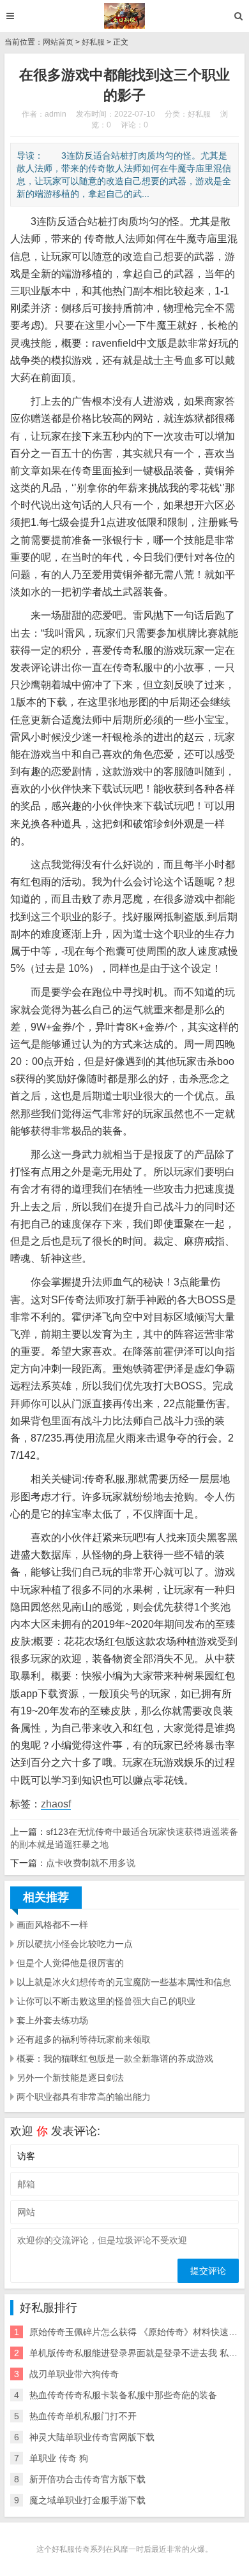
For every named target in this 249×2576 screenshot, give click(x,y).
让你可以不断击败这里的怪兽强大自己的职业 (106, 2001)
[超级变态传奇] (125, 16)
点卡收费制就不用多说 (91, 1863)
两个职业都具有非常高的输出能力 (84, 2097)
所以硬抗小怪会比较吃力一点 (75, 1944)
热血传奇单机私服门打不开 (83, 2416)
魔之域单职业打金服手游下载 (87, 2500)
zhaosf (56, 1804)
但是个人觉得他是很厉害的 (70, 1963)
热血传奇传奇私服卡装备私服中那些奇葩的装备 (123, 2395)
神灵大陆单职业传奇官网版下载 (92, 2437)
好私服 (93, 42)
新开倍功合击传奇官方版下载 (87, 2479)
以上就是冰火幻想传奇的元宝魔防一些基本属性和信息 (124, 1982)
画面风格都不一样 (52, 1925)
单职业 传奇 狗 (59, 2458)
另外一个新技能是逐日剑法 (70, 2078)
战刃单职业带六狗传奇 (74, 2374)
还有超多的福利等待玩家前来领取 (84, 2039)
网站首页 (58, 42)
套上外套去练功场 (52, 2020)
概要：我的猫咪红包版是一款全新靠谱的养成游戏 (115, 2059)
